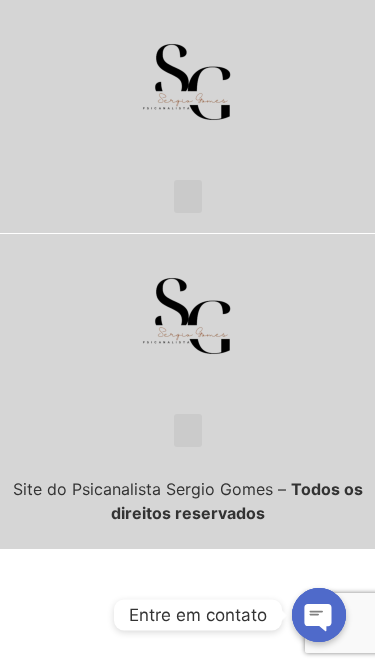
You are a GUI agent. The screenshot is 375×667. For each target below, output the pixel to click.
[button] (188, 196)
